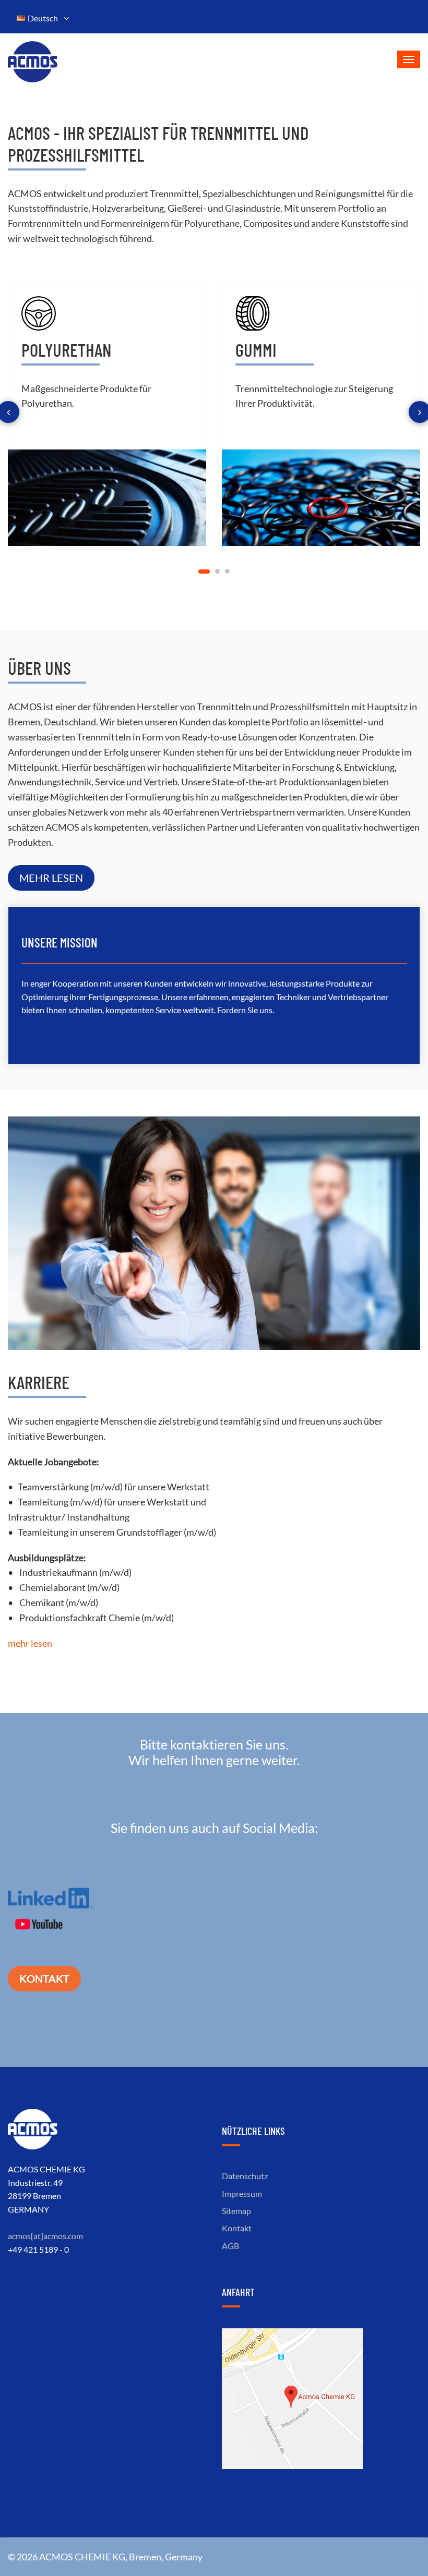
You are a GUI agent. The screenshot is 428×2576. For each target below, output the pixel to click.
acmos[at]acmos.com (45, 2236)
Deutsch (44, 18)
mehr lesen (51, 878)
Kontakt (44, 1978)
